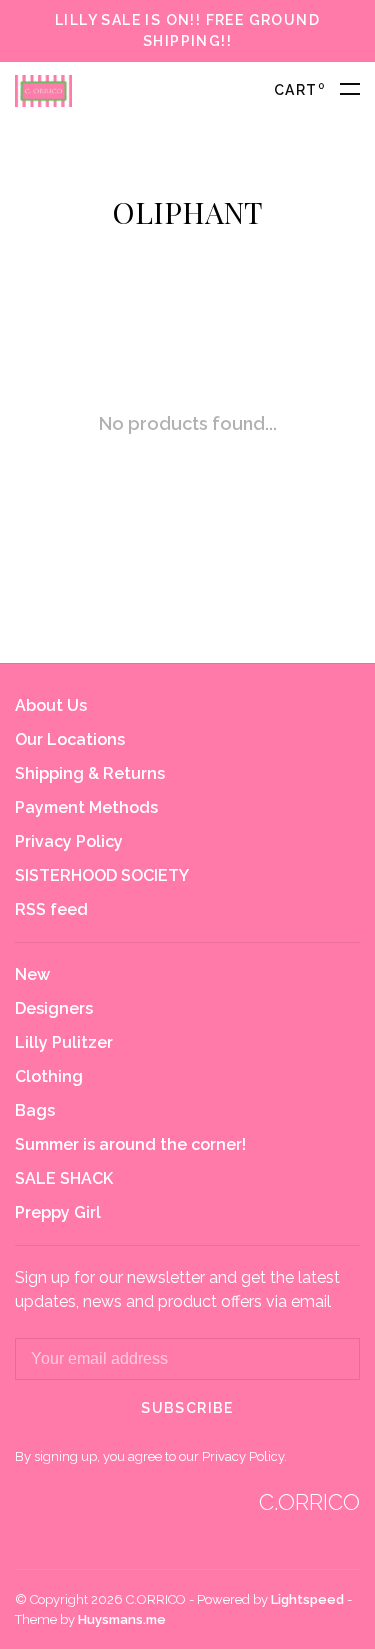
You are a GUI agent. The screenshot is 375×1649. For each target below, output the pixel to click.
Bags (35, 1110)
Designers (54, 1008)
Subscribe (187, 1408)
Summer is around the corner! (130, 1144)
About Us (51, 705)
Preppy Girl (58, 1212)
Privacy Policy (69, 841)
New (32, 974)
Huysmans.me (122, 1619)
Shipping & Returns (90, 773)
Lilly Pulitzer (64, 1042)
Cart (299, 90)
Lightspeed (307, 1599)
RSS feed (51, 909)
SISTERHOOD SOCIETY (102, 875)
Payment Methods (86, 807)
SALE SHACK (64, 1178)
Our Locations (70, 739)
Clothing (49, 1076)
